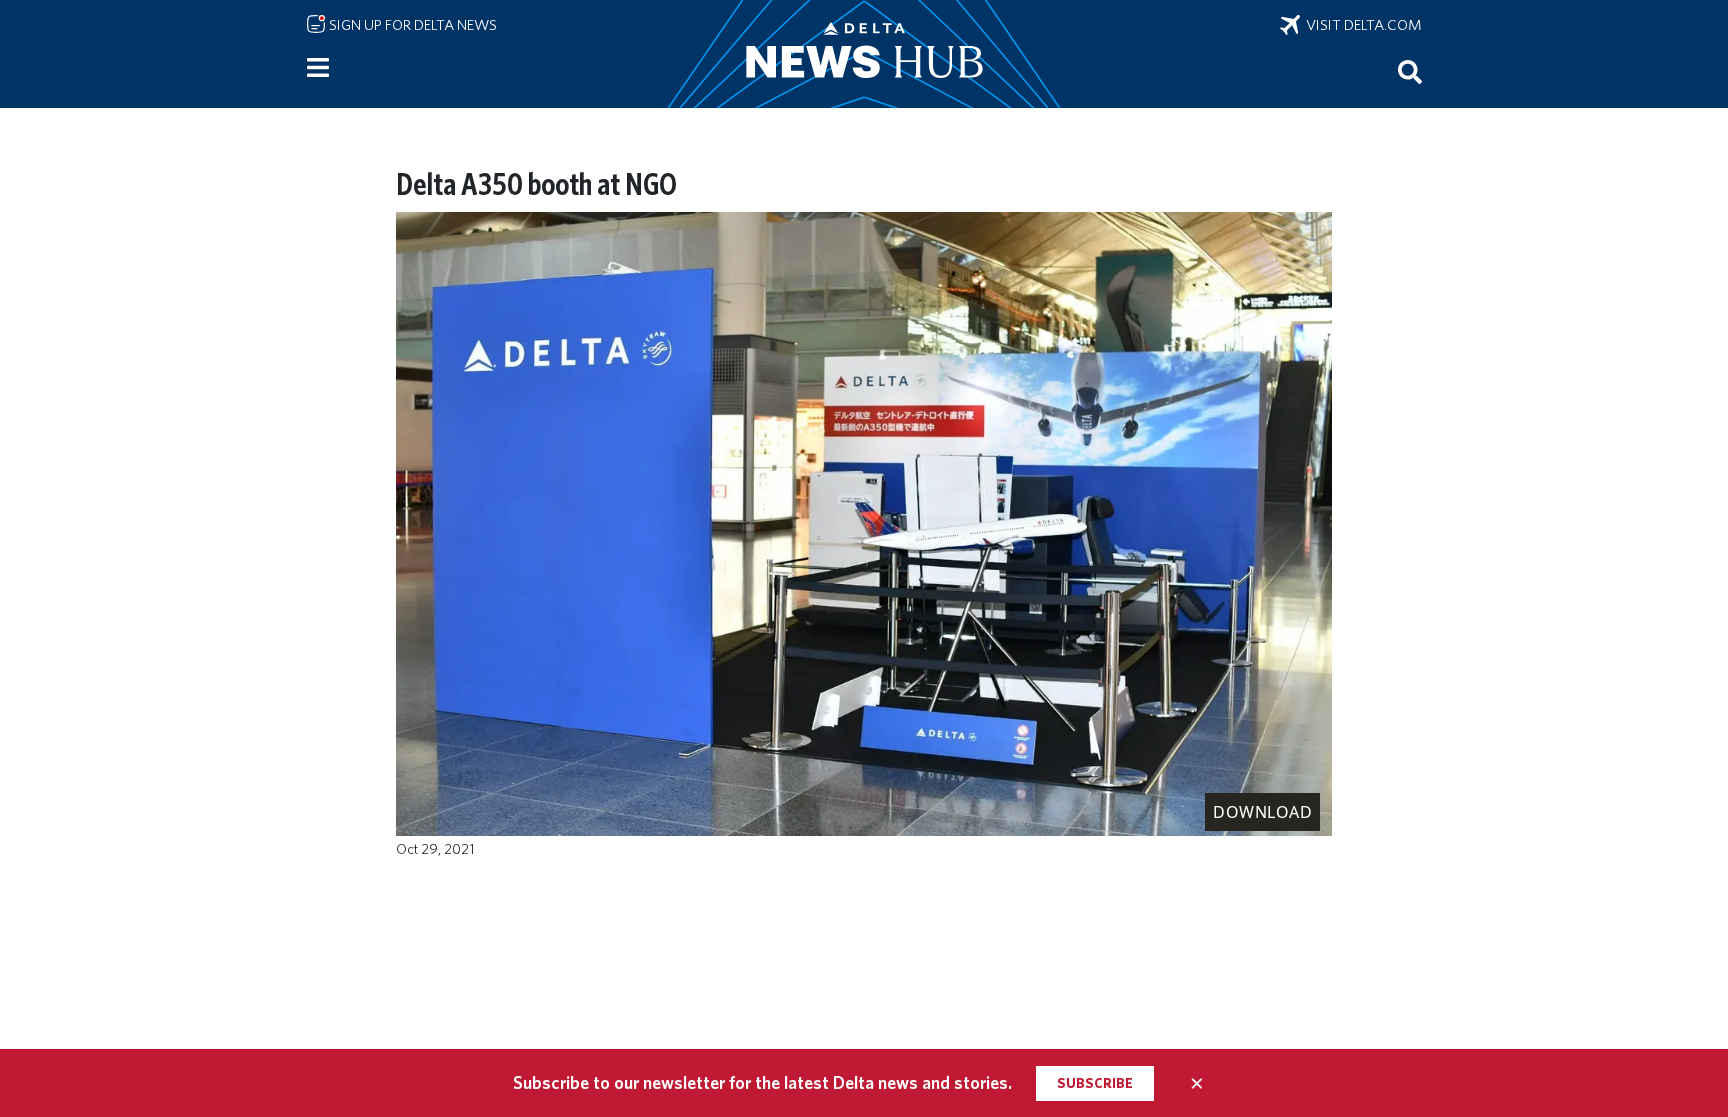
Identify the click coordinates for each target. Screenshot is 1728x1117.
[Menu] (318, 68)
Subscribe (1095, 1083)
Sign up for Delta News (411, 25)
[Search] (1410, 71)
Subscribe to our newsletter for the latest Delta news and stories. (762, 1082)
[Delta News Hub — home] (864, 54)
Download (1262, 812)
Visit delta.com (1361, 25)
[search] (1410, 71)
